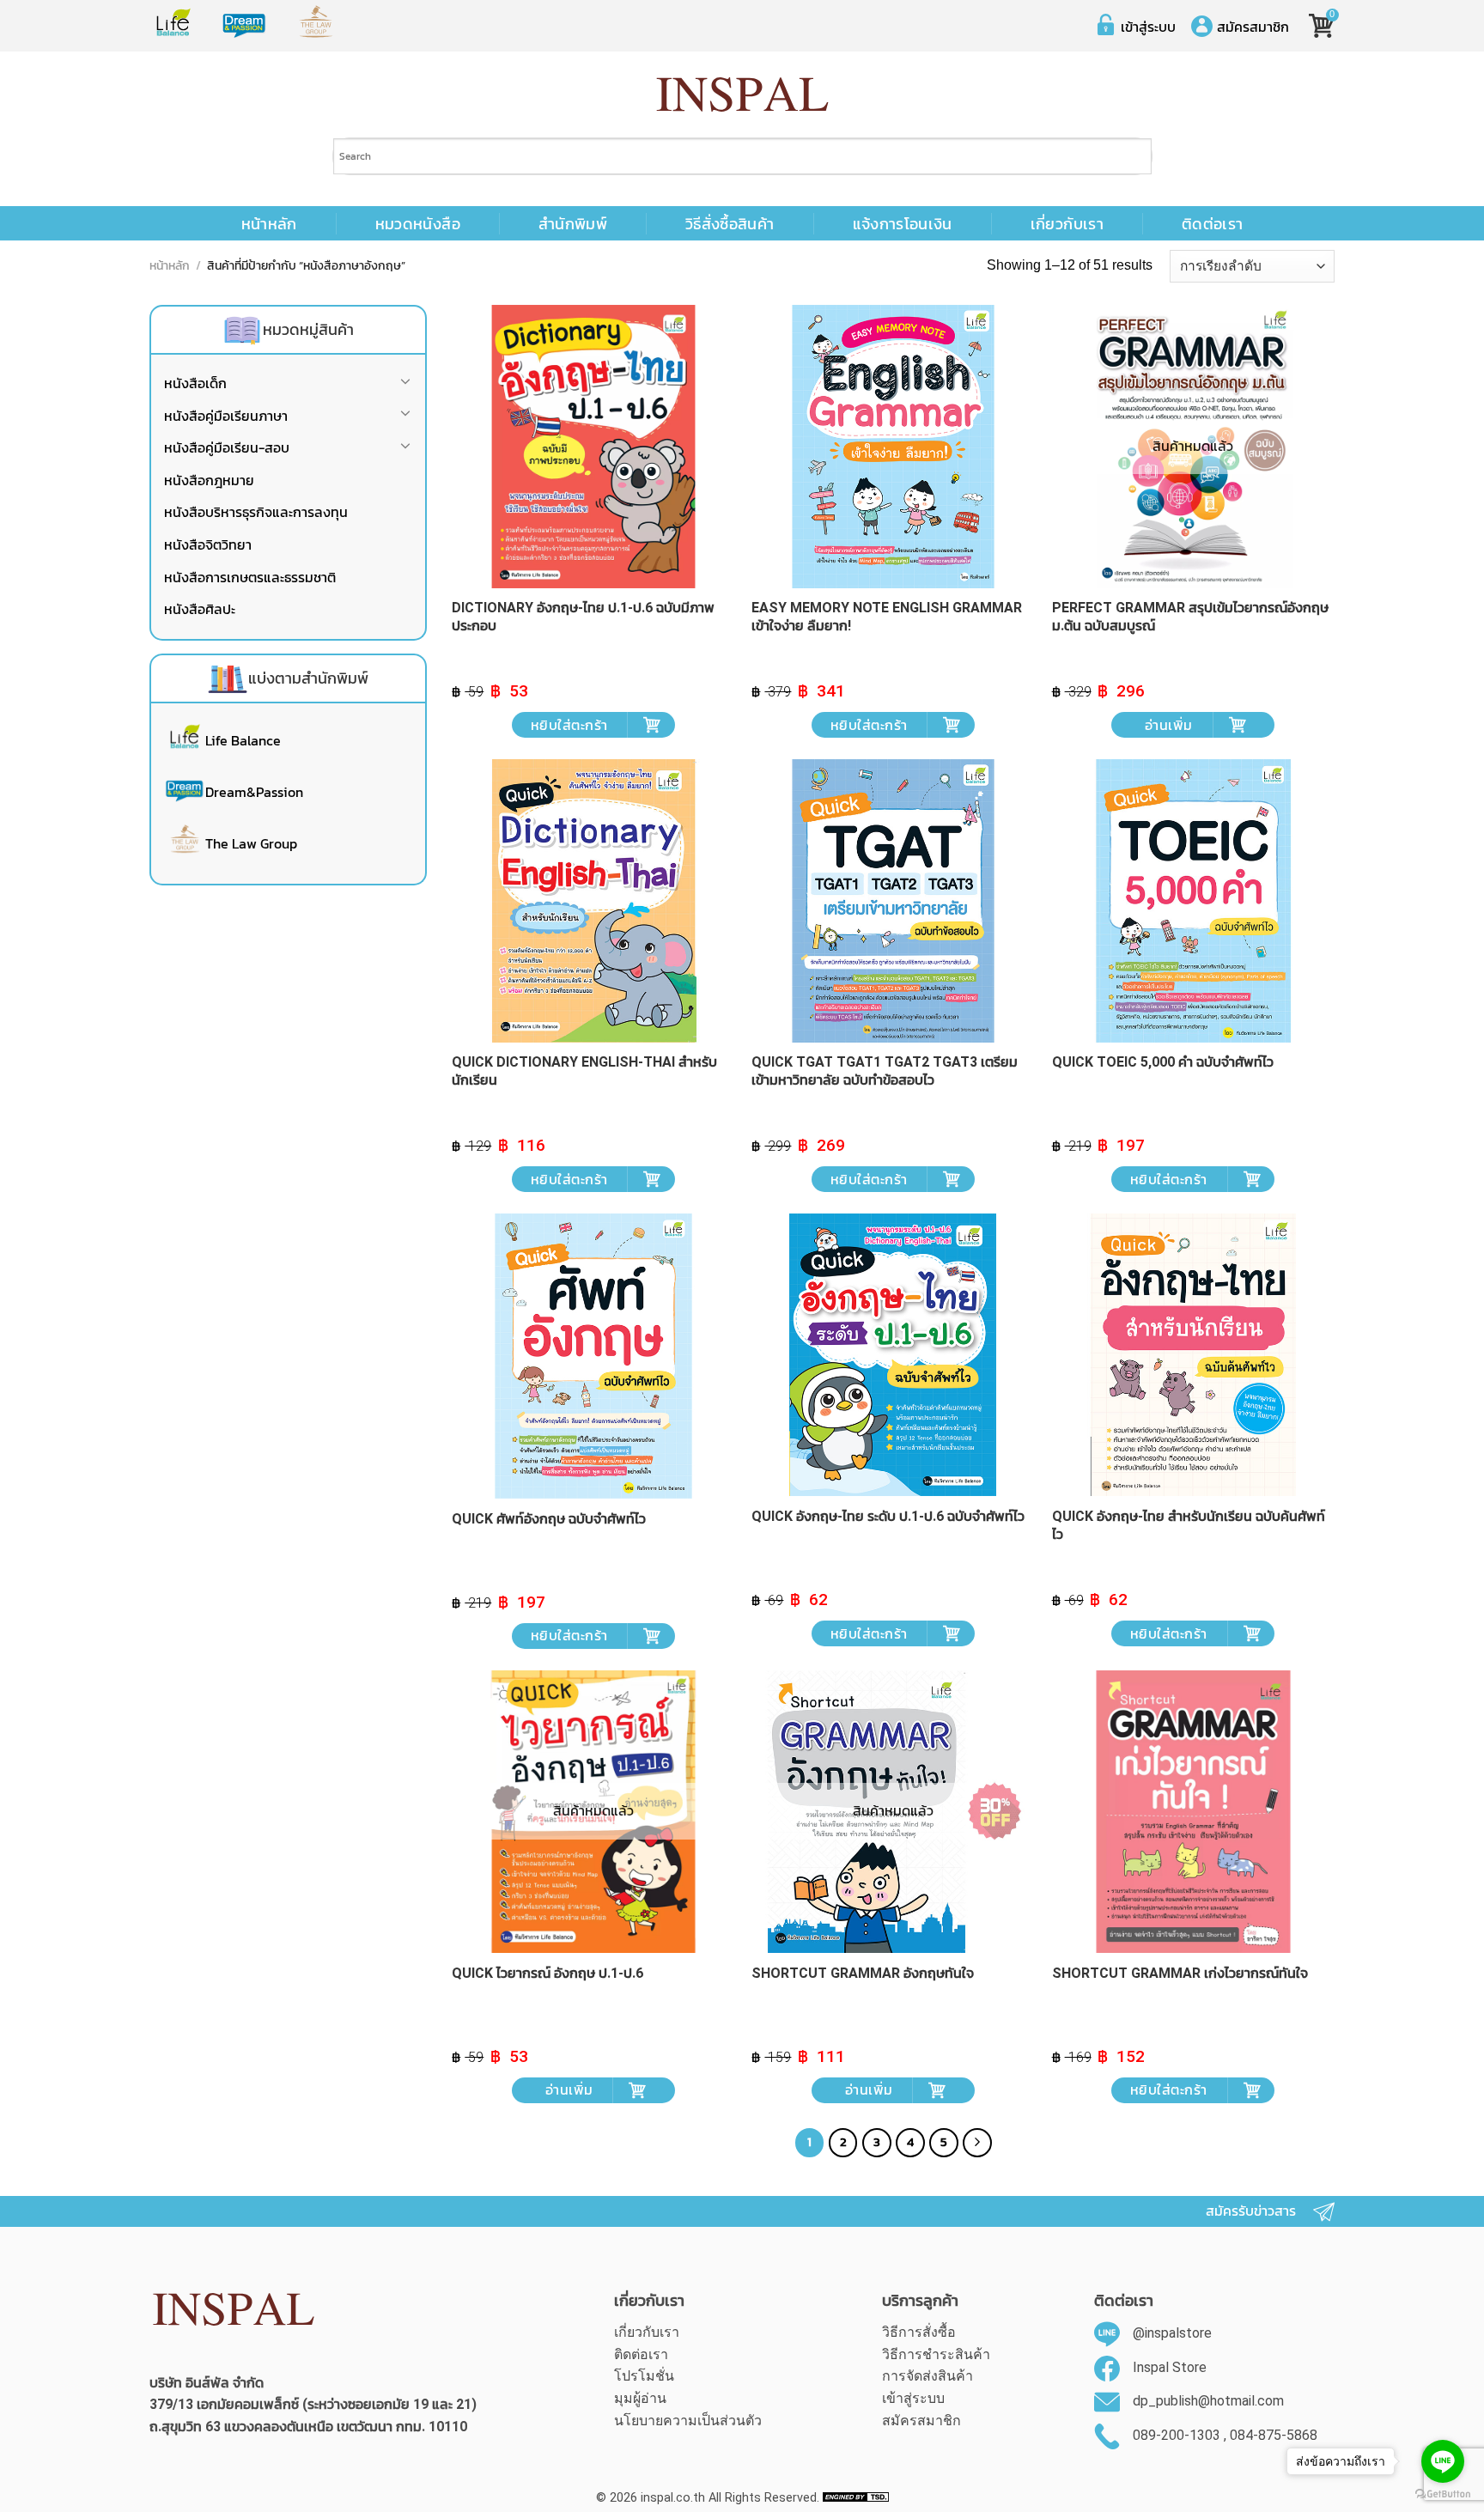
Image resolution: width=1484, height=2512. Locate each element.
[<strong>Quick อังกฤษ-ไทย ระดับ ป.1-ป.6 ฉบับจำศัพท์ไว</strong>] (893, 1355)
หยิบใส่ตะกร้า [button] (569, 725)
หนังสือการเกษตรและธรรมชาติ (250, 577)
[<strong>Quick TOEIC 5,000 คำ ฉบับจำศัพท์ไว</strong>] (1194, 901)
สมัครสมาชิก (1253, 27)
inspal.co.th (673, 2498)
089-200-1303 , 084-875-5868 (1225, 2435)
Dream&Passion (254, 792)
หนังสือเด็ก (195, 383)
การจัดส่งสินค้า (927, 2376)
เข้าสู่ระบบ (1148, 27)
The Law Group (251, 843)
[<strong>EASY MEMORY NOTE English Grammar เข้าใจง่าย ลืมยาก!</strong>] (893, 447)
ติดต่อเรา (1212, 224)
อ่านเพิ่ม (1169, 725)
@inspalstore (1172, 2333)
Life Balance (243, 740)
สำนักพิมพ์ (573, 224)
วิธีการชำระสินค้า (936, 2354)
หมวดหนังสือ (418, 224)
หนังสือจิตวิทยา (208, 544)
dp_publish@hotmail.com (1208, 2402)
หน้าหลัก (269, 224)
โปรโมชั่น (644, 2376)
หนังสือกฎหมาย (209, 480)
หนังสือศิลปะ (200, 609)
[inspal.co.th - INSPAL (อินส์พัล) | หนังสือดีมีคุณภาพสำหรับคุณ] (742, 94)
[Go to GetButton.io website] (1443, 2494)
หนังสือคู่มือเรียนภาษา (226, 416)
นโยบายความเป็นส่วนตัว (688, 2421)
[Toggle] (405, 384)
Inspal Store (1170, 2367)
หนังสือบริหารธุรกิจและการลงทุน (256, 512)
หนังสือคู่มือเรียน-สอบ (227, 447)
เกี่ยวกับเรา (1067, 224)
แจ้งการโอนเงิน (903, 224)
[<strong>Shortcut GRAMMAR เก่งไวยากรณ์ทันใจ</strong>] (1194, 1812)
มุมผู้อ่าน (640, 2398)
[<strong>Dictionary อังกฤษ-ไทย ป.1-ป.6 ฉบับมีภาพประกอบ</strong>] (593, 447)
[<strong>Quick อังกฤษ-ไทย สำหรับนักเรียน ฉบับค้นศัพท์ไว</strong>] (1194, 1355)
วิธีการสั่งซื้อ (919, 2332)
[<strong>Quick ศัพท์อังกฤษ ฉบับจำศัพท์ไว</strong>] (593, 1356)
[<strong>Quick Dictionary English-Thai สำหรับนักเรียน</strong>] (593, 901)
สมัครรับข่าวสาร (1251, 2211)
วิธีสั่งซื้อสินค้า (730, 224)
